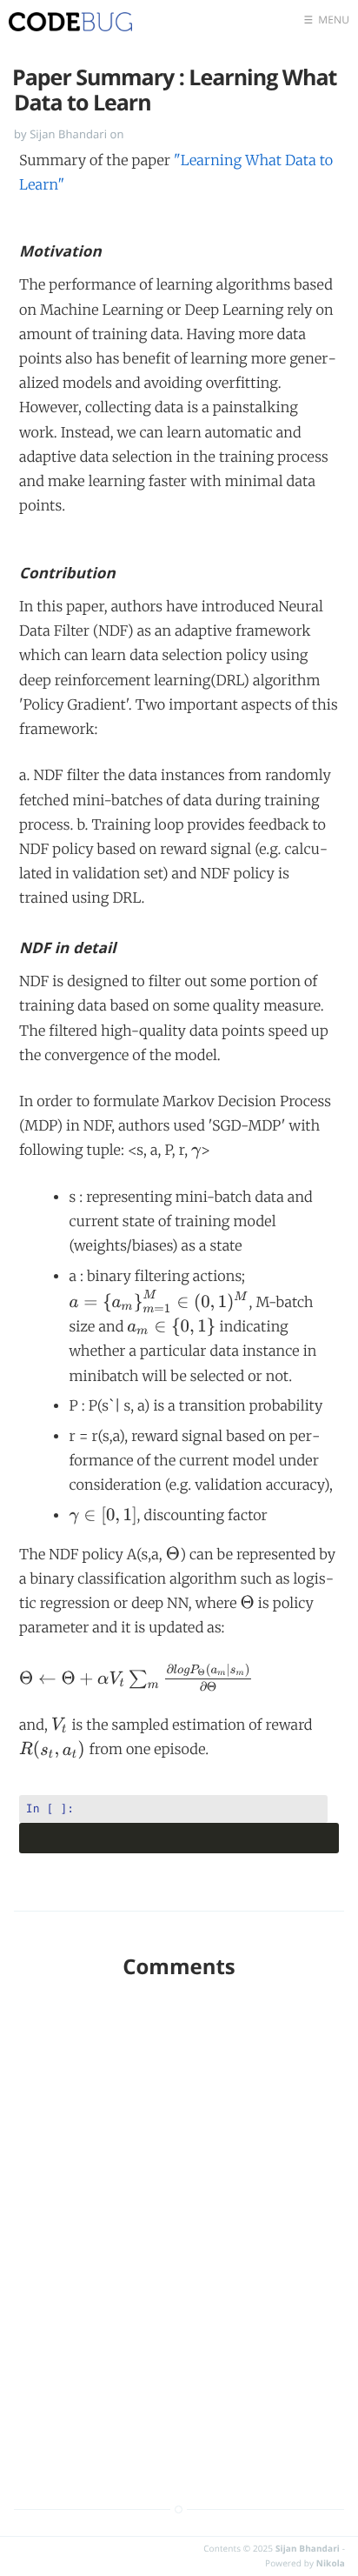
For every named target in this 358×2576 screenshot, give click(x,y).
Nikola (331, 2563)
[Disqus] (179, 2222)
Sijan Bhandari (308, 2548)
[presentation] (196, 1151)
